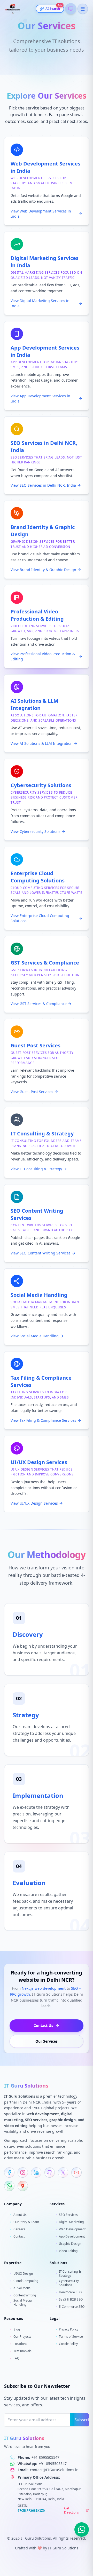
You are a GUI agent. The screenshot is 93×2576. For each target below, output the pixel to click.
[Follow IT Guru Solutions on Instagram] (23, 2172)
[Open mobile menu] (83, 9)
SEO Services (68, 2215)
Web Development (72, 2229)
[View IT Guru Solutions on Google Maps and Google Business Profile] (23, 2186)
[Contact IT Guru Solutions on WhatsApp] (9, 2186)
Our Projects (22, 2337)
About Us (20, 2215)
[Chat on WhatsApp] (82, 2530)
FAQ (16, 2358)
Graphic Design (70, 2244)
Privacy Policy (69, 2329)
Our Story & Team (26, 2222)
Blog (17, 2329)
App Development (72, 2237)
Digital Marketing (71, 2222)
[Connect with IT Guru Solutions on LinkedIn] (36, 2172)
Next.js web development (44, 1988)
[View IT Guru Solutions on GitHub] (50, 2172)
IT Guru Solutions (63, 2548)
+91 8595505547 (45, 2457)
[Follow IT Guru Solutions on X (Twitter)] (63, 2172)
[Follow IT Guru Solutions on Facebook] (9, 2172)
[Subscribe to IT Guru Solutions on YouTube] (76, 2172)
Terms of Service (71, 2337)
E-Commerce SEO (72, 2307)
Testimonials (22, 2351)
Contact (19, 2237)
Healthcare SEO (70, 2292)
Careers (19, 2229)
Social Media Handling (23, 2303)
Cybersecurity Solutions (69, 2283)
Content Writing (25, 2295)
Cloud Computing (26, 2281)
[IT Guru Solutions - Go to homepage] (21, 9)
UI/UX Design (23, 2274)
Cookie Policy (68, 2344)
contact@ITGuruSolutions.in (54, 2470)
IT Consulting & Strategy (70, 2274)
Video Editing (68, 2251)
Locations (20, 2344)
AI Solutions (22, 2288)
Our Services (47, 2041)
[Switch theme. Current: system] (71, 9)
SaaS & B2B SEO (71, 2300)
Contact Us (43, 2025)
